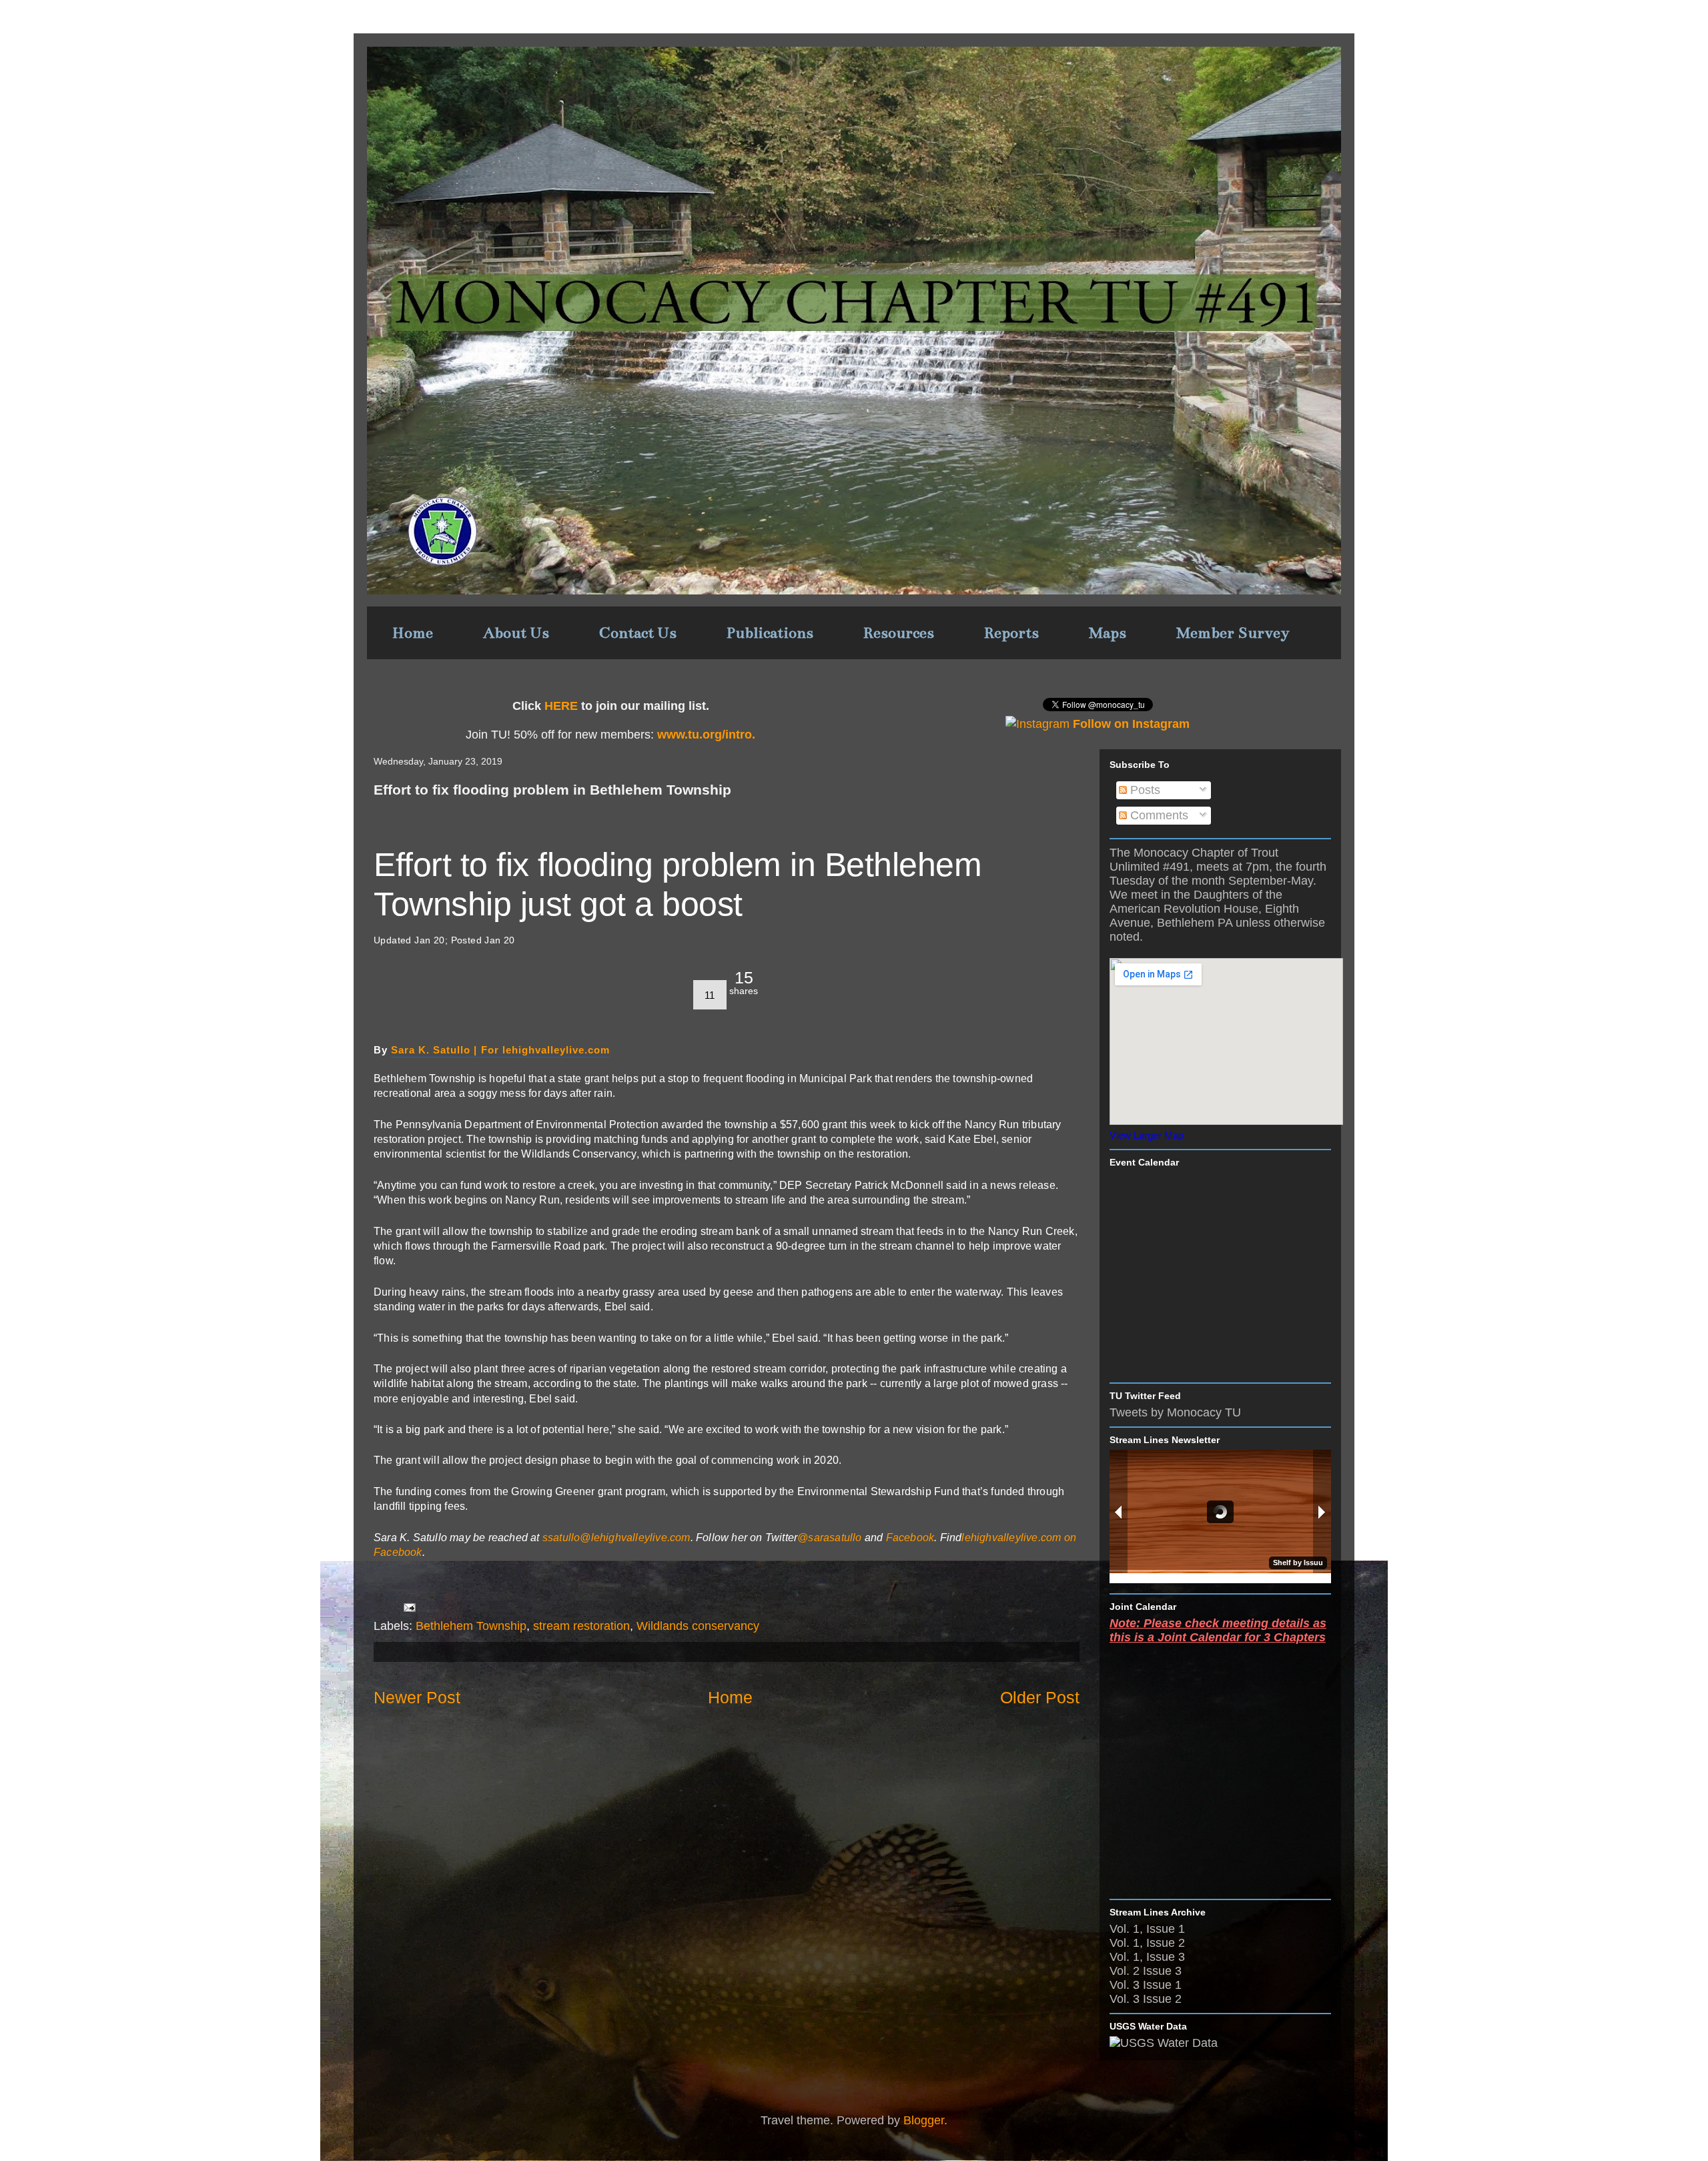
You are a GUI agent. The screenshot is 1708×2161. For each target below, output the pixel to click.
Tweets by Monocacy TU (1175, 1412)
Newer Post (417, 1697)
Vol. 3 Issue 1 (1146, 1985)
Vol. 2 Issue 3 (1146, 1971)
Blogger (924, 2120)
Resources (899, 633)
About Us (516, 633)
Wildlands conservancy (698, 1626)
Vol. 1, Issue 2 (1147, 1943)
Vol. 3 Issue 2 (1146, 1999)
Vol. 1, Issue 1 (1147, 1929)
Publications (770, 633)
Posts (1144, 790)
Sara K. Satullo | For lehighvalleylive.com (500, 1050)
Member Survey (1233, 633)
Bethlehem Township (471, 1626)
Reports (1011, 633)
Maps (1108, 633)
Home (413, 633)
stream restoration (581, 1626)
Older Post (1040, 1697)
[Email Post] (408, 1607)
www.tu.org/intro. (705, 735)
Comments (1158, 815)
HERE (561, 706)
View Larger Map (1147, 1135)
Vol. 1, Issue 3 (1147, 1957)
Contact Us (638, 633)
